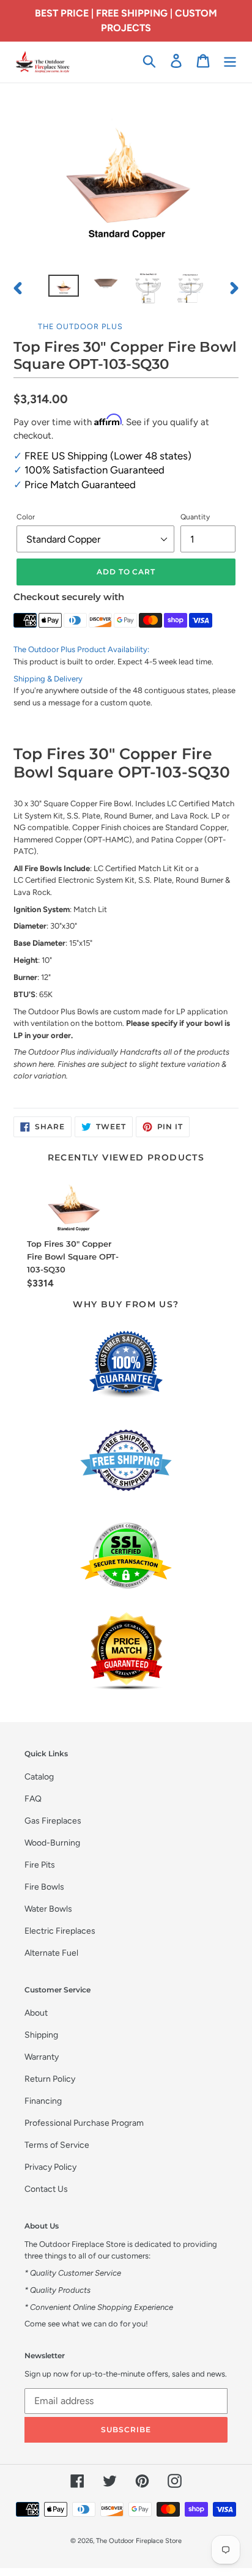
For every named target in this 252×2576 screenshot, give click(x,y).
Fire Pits (40, 1865)
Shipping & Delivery (48, 679)
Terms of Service (57, 2145)
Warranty (42, 2057)
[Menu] (230, 61)
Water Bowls (48, 1909)
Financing (43, 2101)
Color (26, 517)
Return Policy (50, 2079)
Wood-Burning (52, 1843)
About (36, 2013)
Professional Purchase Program (84, 2123)
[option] (64, 288)
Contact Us (46, 2189)
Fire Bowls (44, 1887)
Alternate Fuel (51, 1953)
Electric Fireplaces (60, 1931)
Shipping (41, 2035)
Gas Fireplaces (53, 1821)
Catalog (39, 1777)
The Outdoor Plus (80, 326)
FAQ (33, 1799)
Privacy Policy (50, 2167)
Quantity (195, 517)
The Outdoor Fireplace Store (139, 2541)
